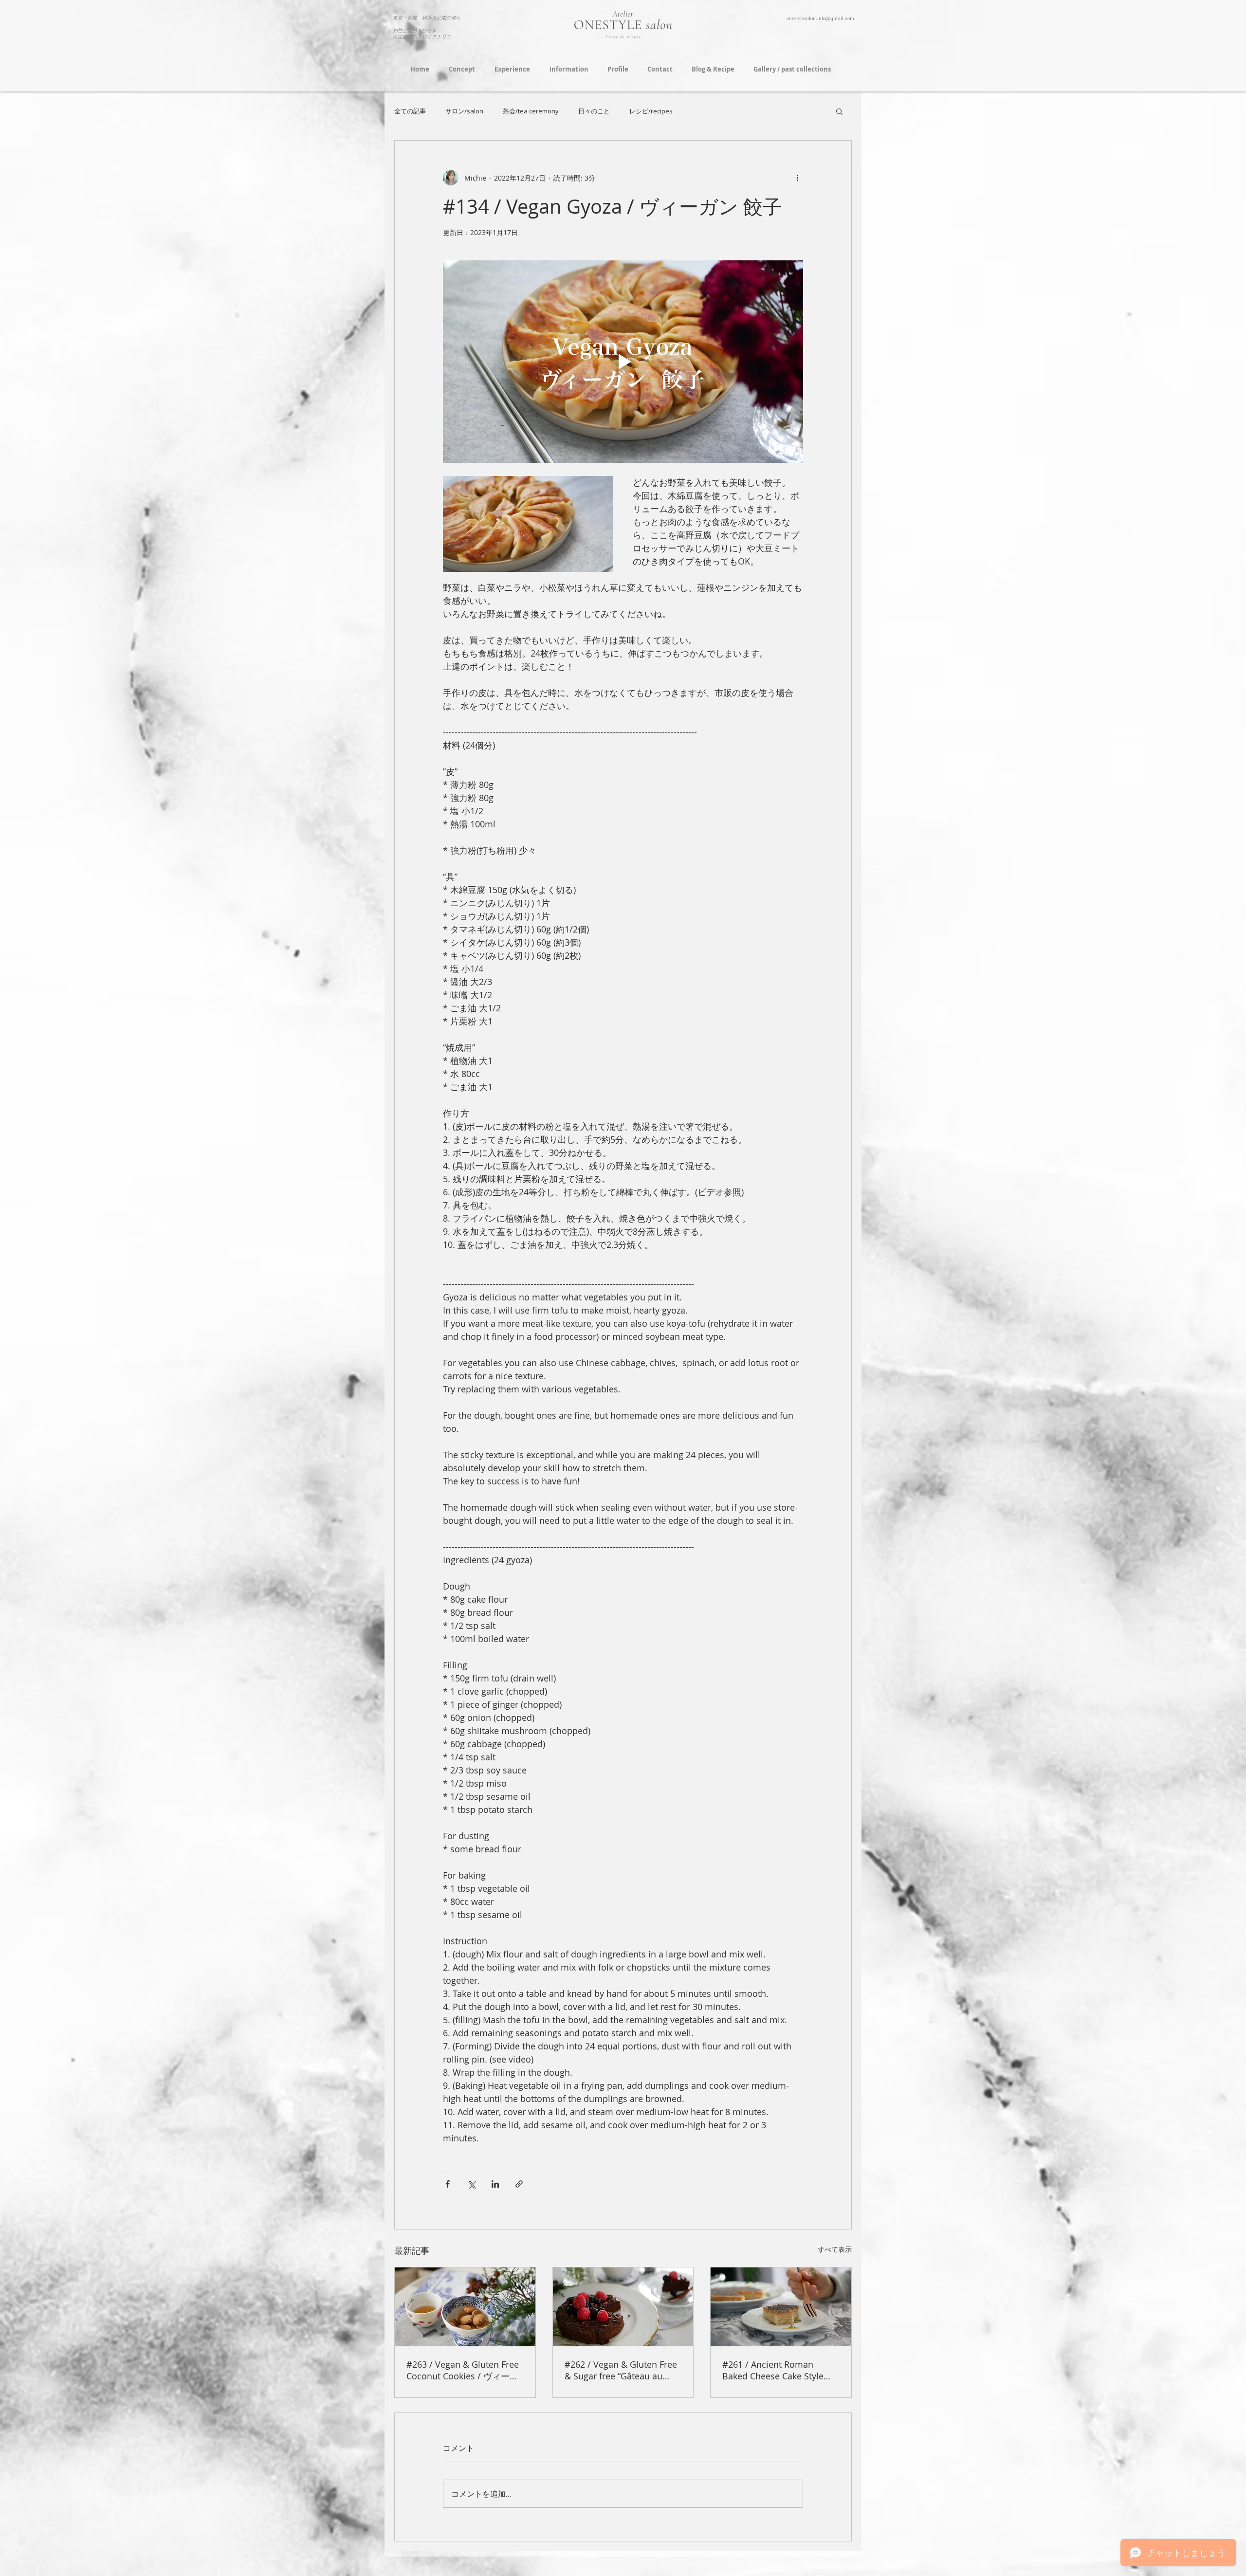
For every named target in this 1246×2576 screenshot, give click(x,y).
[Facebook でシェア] (448, 2184)
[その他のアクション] (797, 178)
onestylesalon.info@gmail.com (820, 18)
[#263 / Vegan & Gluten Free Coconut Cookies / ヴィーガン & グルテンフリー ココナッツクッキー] (465, 2307)
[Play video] (623, 362)
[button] (839, 111)
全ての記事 (410, 111)
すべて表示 (835, 2249)
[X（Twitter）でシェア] (471, 2184)
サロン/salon (464, 111)
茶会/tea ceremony (531, 111)
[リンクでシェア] (519, 2184)
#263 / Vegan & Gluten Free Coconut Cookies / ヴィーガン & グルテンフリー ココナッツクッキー (463, 2370)
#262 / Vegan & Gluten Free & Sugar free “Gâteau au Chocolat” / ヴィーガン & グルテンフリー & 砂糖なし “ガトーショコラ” (621, 2370)
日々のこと (594, 111)
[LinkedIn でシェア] (495, 2184)
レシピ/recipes (651, 111)
